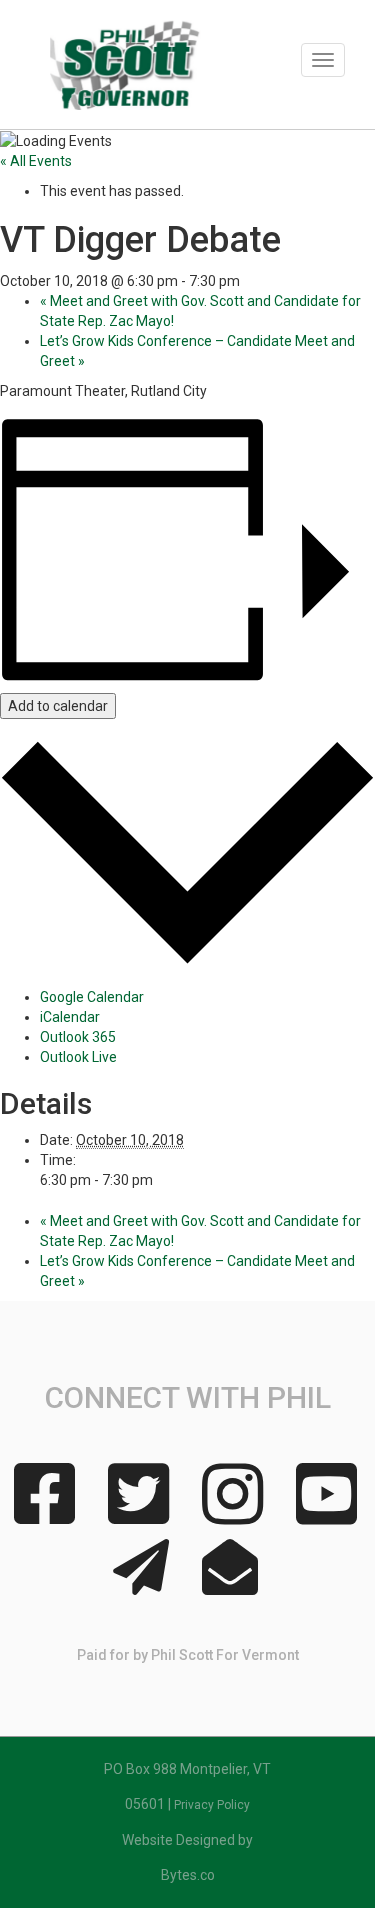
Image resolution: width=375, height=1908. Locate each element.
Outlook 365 (78, 1037)
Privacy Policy (212, 1805)
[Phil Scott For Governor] (133, 72)
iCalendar (70, 1017)
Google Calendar (92, 997)
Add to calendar (58, 706)
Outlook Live (78, 1057)
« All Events (36, 161)
